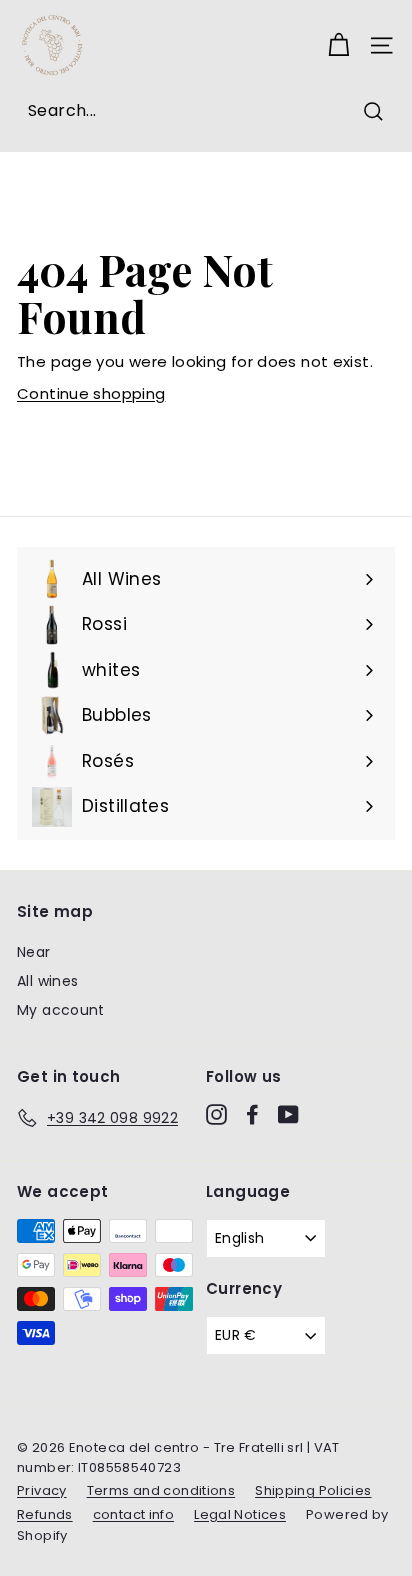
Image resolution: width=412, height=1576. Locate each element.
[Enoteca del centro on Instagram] (216, 1115)
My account (61, 1010)
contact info (134, 1514)
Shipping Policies (313, 1490)
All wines (47, 981)
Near (34, 952)
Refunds (45, 1514)
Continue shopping (91, 393)
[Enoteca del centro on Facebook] (252, 1115)
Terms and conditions (161, 1490)
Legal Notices (240, 1514)
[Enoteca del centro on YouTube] (288, 1115)
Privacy (42, 1490)
